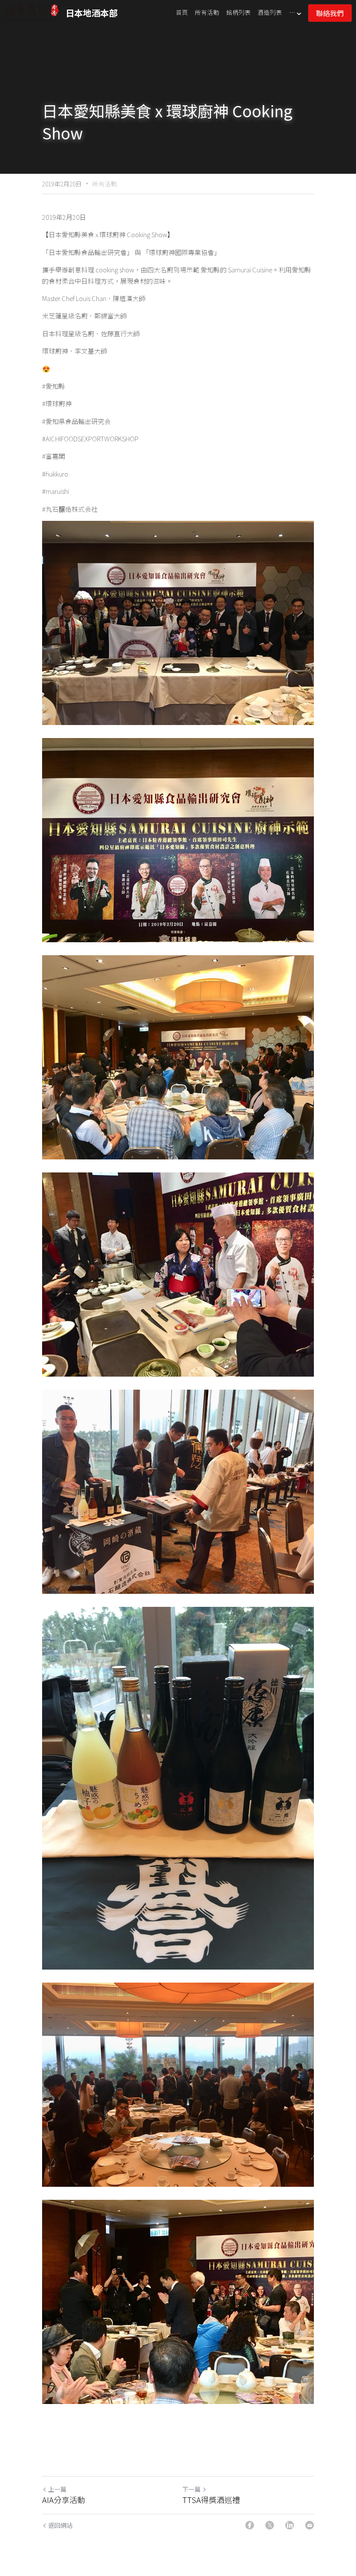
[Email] (310, 2525)
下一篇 (191, 2489)
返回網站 (60, 2525)
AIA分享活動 (64, 2500)
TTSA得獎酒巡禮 (211, 2500)
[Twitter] (270, 2525)
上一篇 (57, 2489)
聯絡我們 (330, 13)
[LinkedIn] (290, 2525)
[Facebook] (250, 2525)
